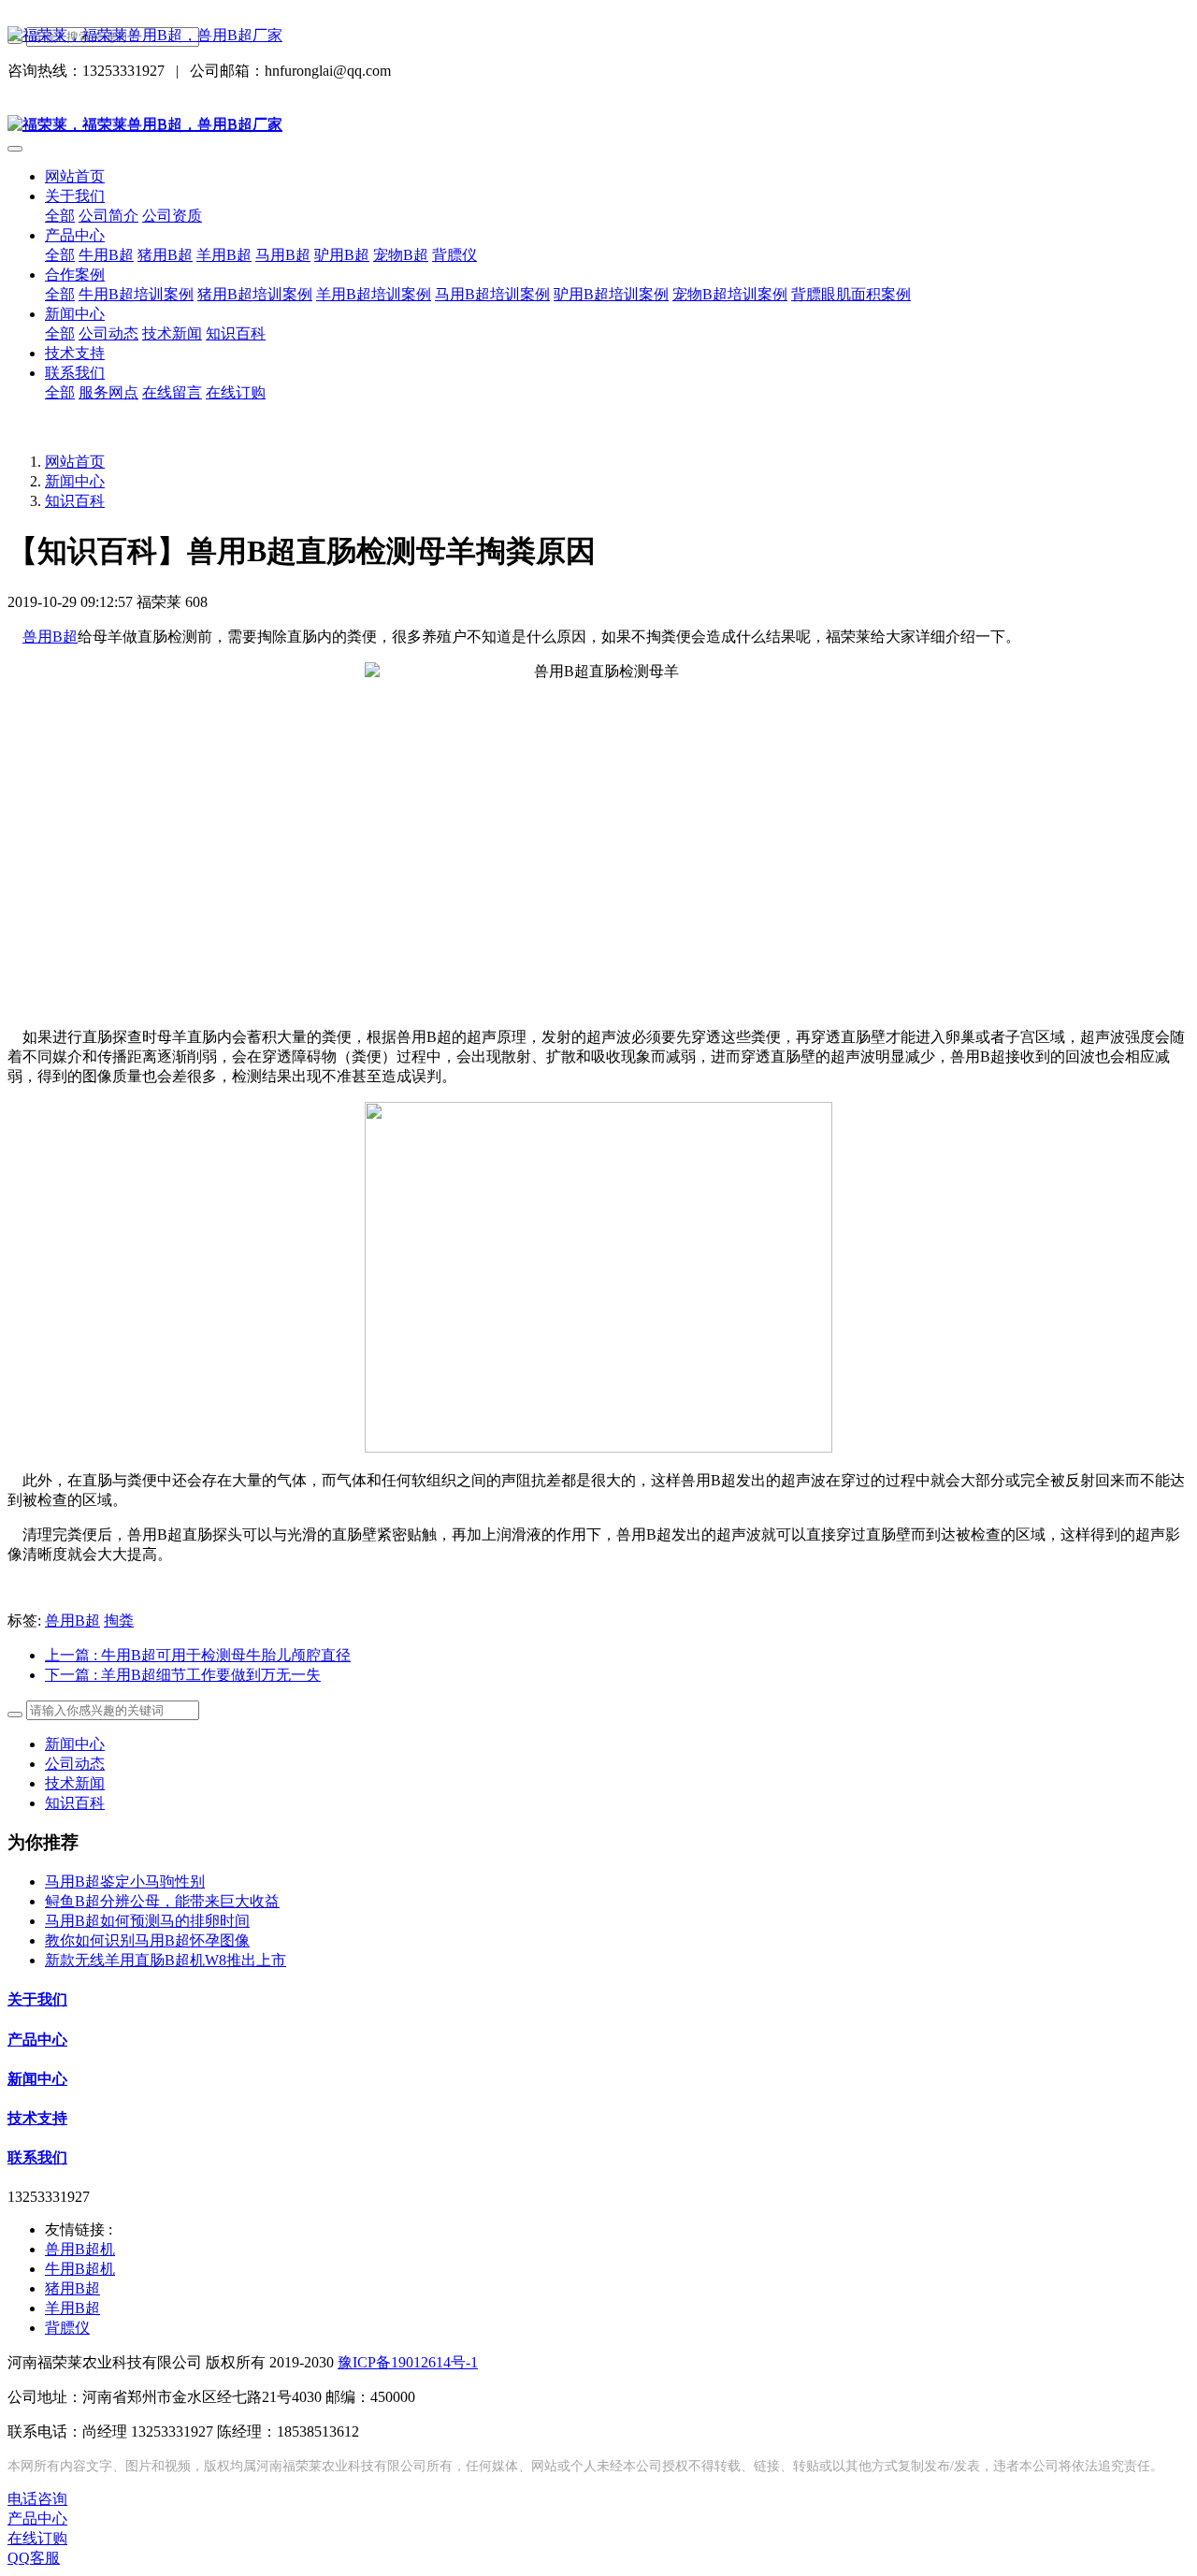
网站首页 (75, 176)
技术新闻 (75, 1783)
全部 (60, 216)
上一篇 (198, 1655)
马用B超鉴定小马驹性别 (125, 1881)
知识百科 (75, 501)
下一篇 (183, 1675)
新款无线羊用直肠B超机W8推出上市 (166, 1960)
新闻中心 (75, 481)
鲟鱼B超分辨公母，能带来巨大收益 (162, 1901)
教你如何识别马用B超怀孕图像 (147, 1940)
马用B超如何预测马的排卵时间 (147, 1921)
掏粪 (119, 1621)
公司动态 (75, 1764)
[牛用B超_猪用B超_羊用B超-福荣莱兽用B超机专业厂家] (598, 36)
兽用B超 (50, 637)
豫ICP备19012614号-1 (408, 2362)
